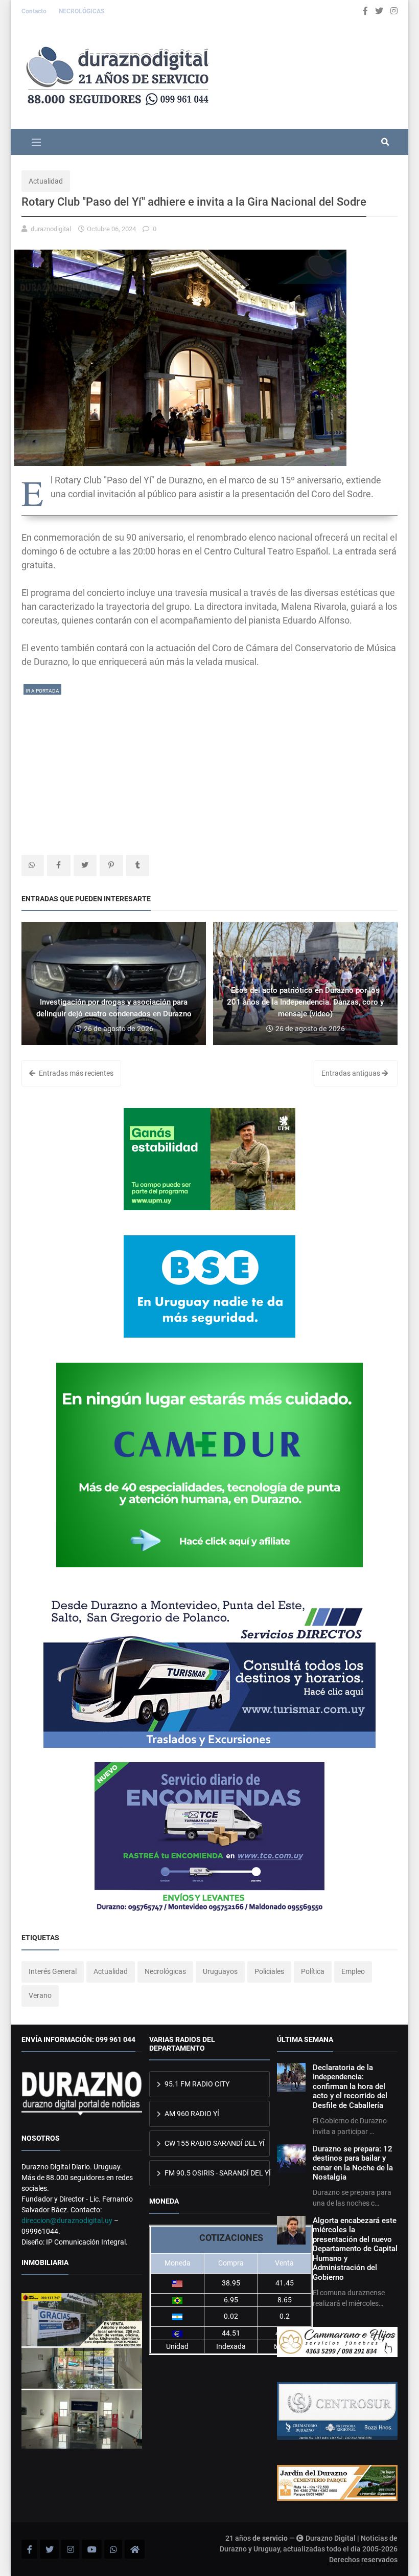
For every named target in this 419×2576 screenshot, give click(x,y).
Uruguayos (220, 1971)
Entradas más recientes (75, 1073)
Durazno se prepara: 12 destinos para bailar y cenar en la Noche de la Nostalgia (353, 2163)
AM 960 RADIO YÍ (191, 2114)
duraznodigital (51, 229)
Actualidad (46, 181)
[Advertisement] (209, 768)
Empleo (353, 1971)
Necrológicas (165, 1971)
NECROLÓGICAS (82, 11)
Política (313, 1971)
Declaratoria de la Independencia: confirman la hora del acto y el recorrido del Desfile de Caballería (350, 2086)
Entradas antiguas (352, 1073)
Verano (40, 1995)
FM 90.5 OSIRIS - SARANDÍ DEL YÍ (216, 2173)
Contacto (35, 11)
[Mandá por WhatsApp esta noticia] (33, 865)
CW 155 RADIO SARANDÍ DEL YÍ (214, 2143)
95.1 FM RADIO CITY (196, 2084)
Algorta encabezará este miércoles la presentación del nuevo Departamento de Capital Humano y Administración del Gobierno (355, 2249)
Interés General (53, 1971)
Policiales (269, 1971)
